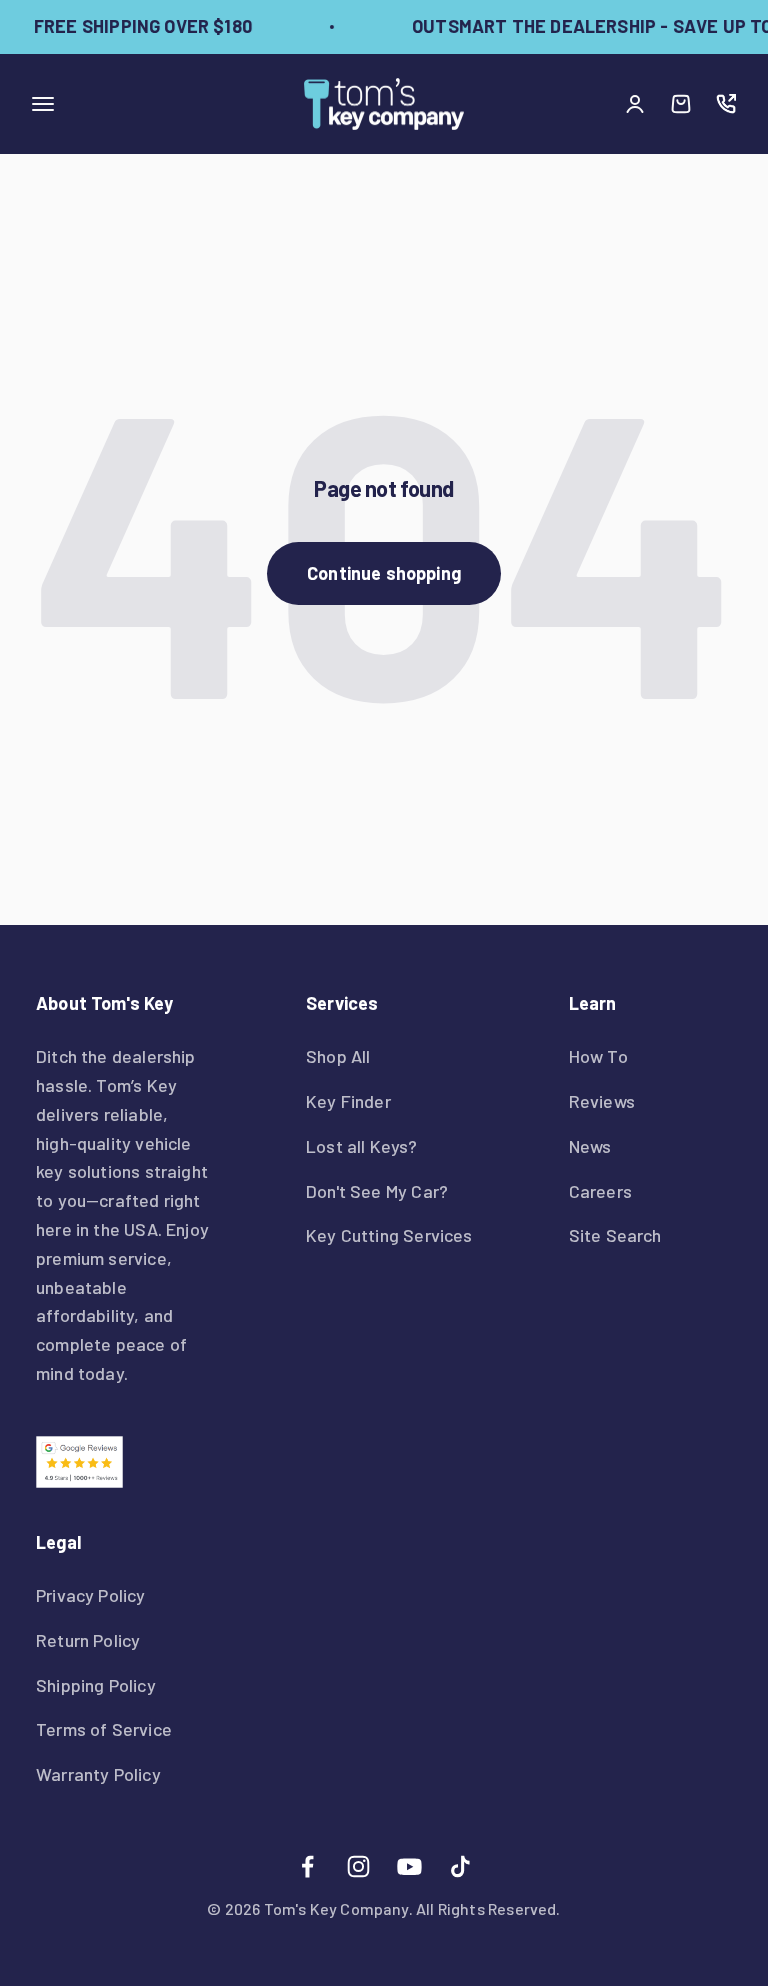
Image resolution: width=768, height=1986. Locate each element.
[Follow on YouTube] (409, 1866)
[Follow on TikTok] (460, 1866)
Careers (600, 1191)
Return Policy (88, 1640)
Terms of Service (104, 1729)
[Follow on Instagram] (358, 1866)
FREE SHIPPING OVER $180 (139, 26)
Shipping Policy (96, 1685)
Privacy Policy (91, 1595)
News (590, 1146)
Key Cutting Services (389, 1235)
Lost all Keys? (362, 1146)
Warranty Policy (98, 1774)
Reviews (602, 1101)
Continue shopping (384, 573)
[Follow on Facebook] (307, 1866)
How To (598, 1056)
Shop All (338, 1056)
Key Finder (348, 1101)
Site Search (615, 1235)
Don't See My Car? (377, 1191)
